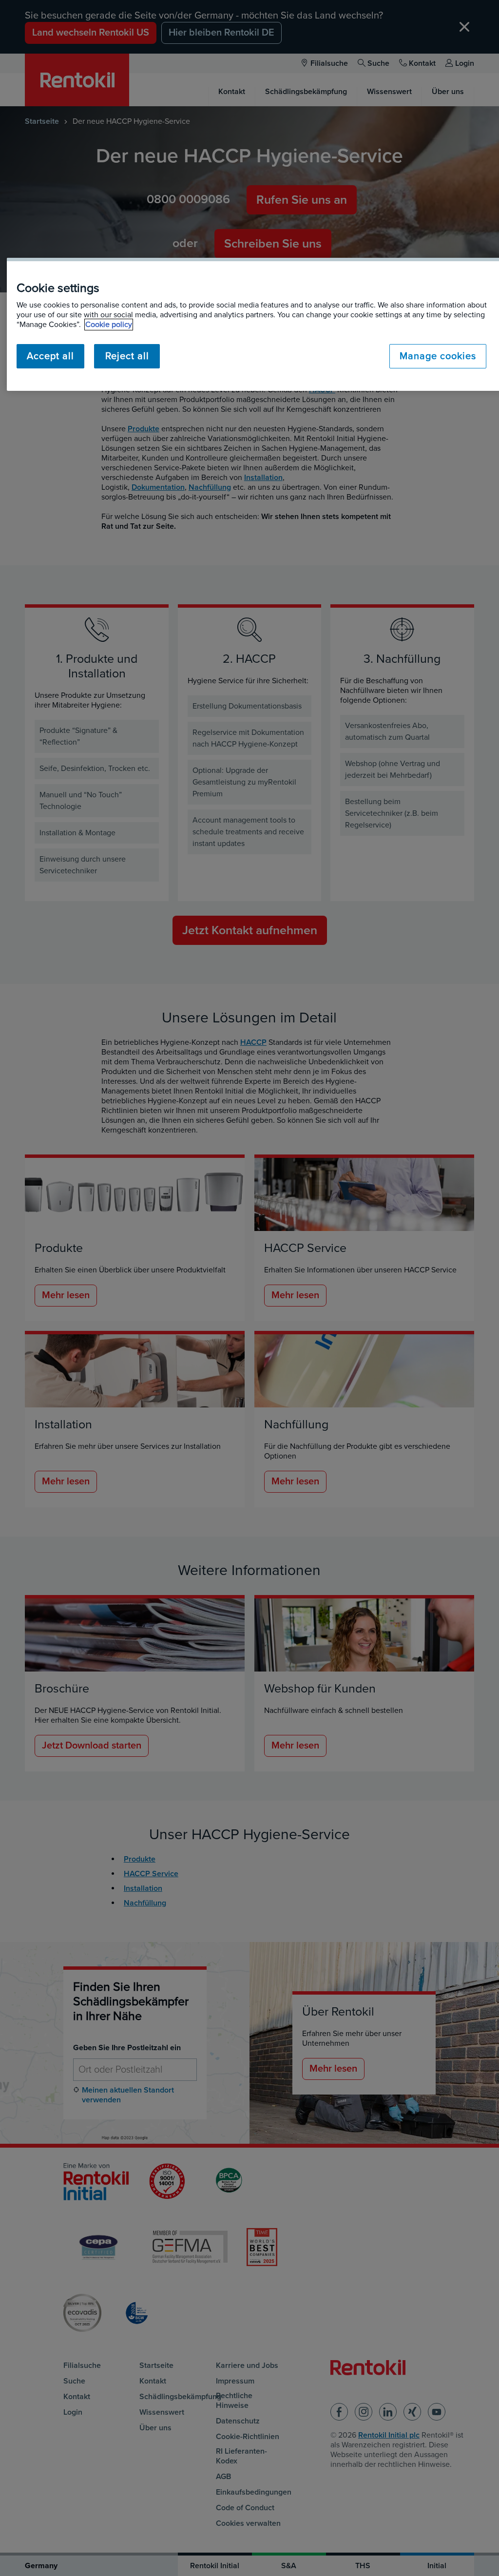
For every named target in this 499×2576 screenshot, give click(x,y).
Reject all (127, 356)
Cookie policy (109, 325)
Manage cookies (438, 356)
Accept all (50, 356)
